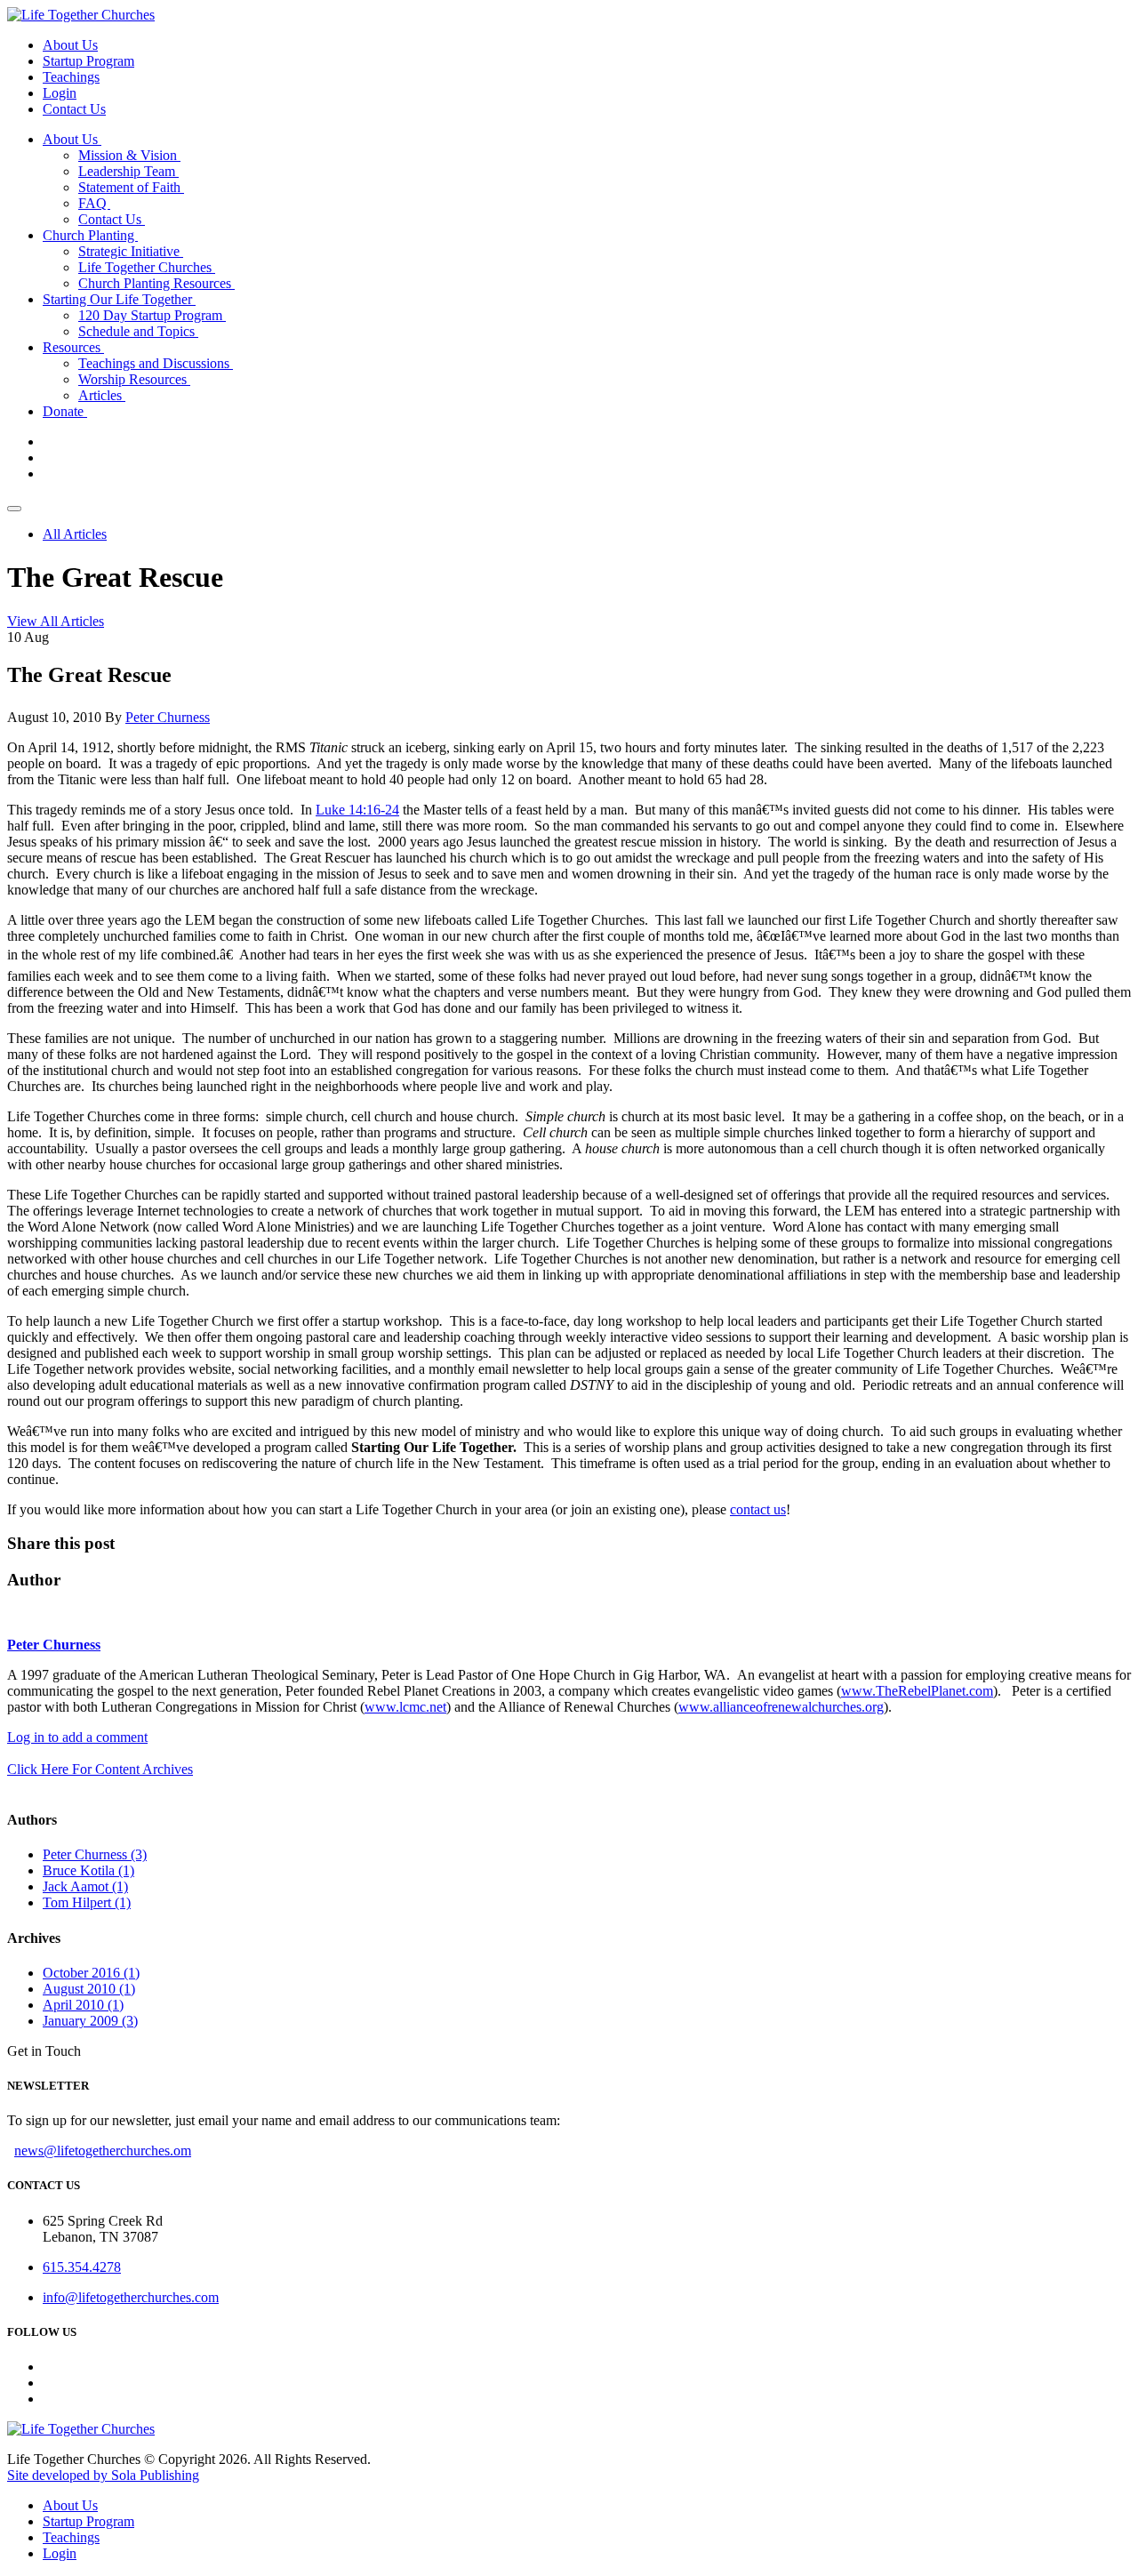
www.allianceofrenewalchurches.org (781, 1707)
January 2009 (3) (90, 2021)
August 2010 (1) (89, 1989)
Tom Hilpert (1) (87, 1902)
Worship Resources (134, 379)
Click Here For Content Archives (100, 1769)
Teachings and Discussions (156, 363)
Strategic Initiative (131, 251)
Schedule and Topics (138, 331)
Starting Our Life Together (119, 299)
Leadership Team (128, 171)
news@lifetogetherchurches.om (103, 2151)
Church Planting (90, 235)
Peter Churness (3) (95, 1854)
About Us (70, 45)
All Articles (75, 534)
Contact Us (74, 109)
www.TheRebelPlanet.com (917, 1691)
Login (60, 93)
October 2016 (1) (91, 1973)
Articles (102, 395)
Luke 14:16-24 (357, 810)
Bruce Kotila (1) (88, 1870)
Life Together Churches (147, 267)
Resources (73, 347)
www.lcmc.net (405, 1707)
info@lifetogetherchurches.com (131, 2297)
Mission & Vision (129, 155)
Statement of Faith (131, 187)
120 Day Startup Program (152, 315)
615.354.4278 (82, 2267)
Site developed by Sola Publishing (103, 2475)
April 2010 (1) (83, 2005)
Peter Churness (168, 717)
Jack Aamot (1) (85, 1886)
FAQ (94, 203)
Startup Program (88, 61)
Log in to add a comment (77, 1737)
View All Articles (56, 621)
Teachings (71, 77)
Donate (65, 411)
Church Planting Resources (156, 283)
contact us (758, 1509)
